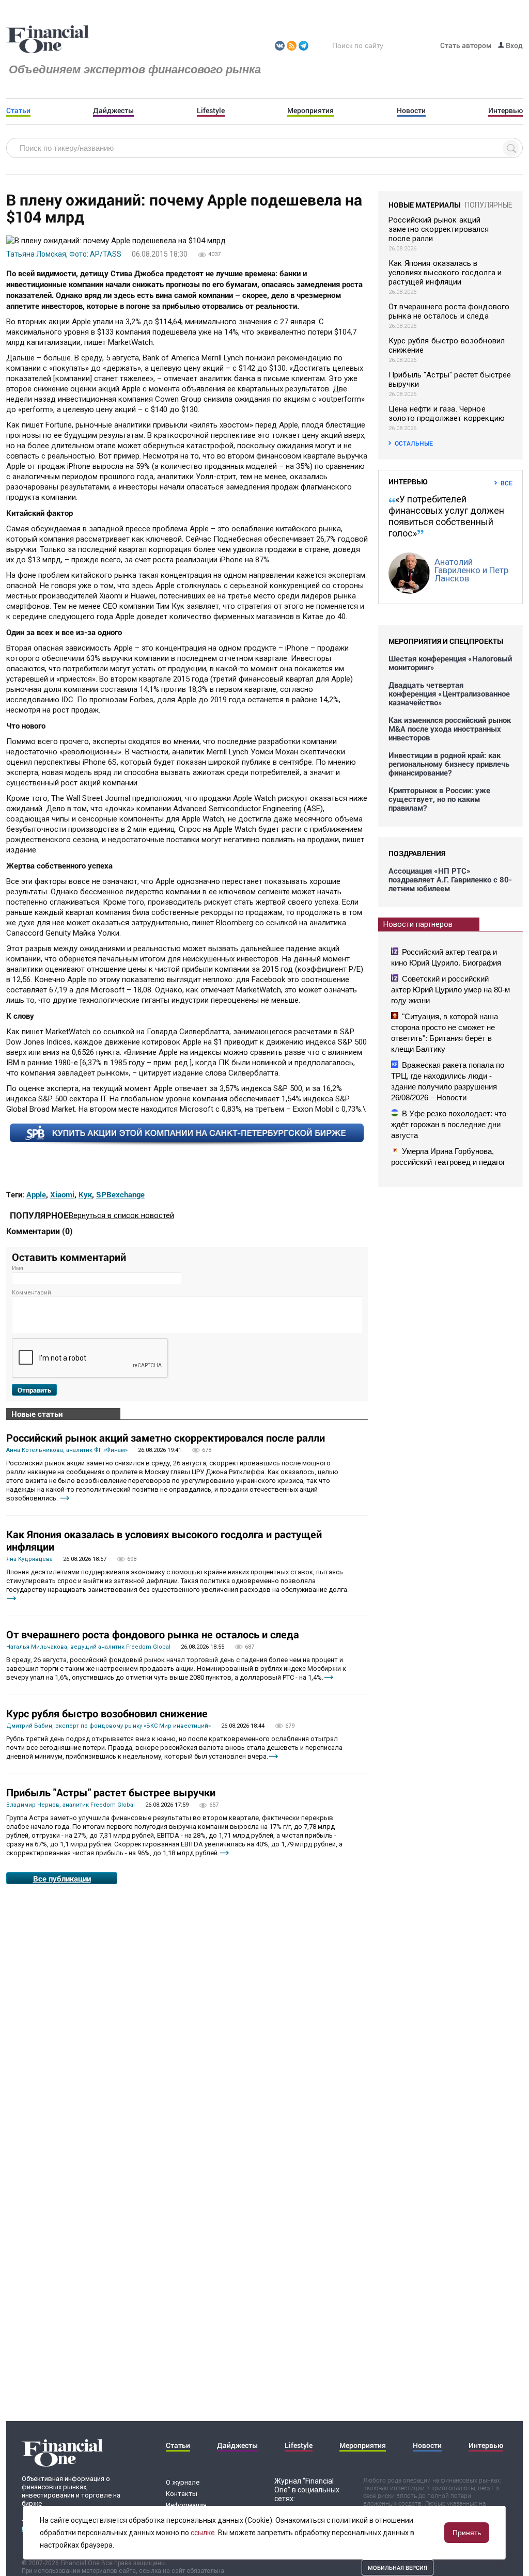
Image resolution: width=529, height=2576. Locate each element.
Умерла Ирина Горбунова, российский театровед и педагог (448, 1157)
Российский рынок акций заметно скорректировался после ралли (166, 1437)
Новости (411, 110)
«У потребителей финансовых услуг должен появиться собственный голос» (446, 516)
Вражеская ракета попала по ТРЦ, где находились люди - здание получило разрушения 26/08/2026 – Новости (448, 1081)
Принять (467, 2533)
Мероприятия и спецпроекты (446, 641)
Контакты (182, 2494)
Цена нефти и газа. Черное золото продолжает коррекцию (447, 414)
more (65, 1498)
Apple (36, 1194)
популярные (489, 205)
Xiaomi (62, 1194)
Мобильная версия (398, 2567)
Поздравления (417, 853)
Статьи (18, 110)
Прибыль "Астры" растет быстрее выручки (111, 1792)
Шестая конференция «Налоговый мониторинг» (450, 663)
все (507, 483)
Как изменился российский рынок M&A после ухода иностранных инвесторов (450, 729)
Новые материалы (424, 205)
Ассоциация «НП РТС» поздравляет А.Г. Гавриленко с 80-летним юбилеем (450, 880)
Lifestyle (211, 110)
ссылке (203, 2533)
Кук (85, 1194)
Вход (514, 45)
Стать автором (466, 45)
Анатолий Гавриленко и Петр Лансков (471, 570)
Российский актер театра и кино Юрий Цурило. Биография (446, 957)
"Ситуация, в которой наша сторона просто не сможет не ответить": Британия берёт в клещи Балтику (445, 1033)
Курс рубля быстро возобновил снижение (107, 1713)
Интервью (505, 110)
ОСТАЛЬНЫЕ (414, 443)
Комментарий (32, 1293)
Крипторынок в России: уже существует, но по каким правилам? (439, 799)
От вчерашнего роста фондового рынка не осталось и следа (153, 1634)
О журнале (183, 2482)
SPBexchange (120, 1194)
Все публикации (62, 1878)
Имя (18, 1268)
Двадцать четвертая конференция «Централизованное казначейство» (449, 694)
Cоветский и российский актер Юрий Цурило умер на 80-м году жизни (450, 990)
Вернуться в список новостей (121, 1215)
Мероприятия (310, 110)
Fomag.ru (48, 40)
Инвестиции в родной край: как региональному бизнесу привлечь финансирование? (449, 764)
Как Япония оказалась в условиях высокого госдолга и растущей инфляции (164, 1540)
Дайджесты (113, 110)
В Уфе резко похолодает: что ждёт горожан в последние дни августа (449, 1124)
